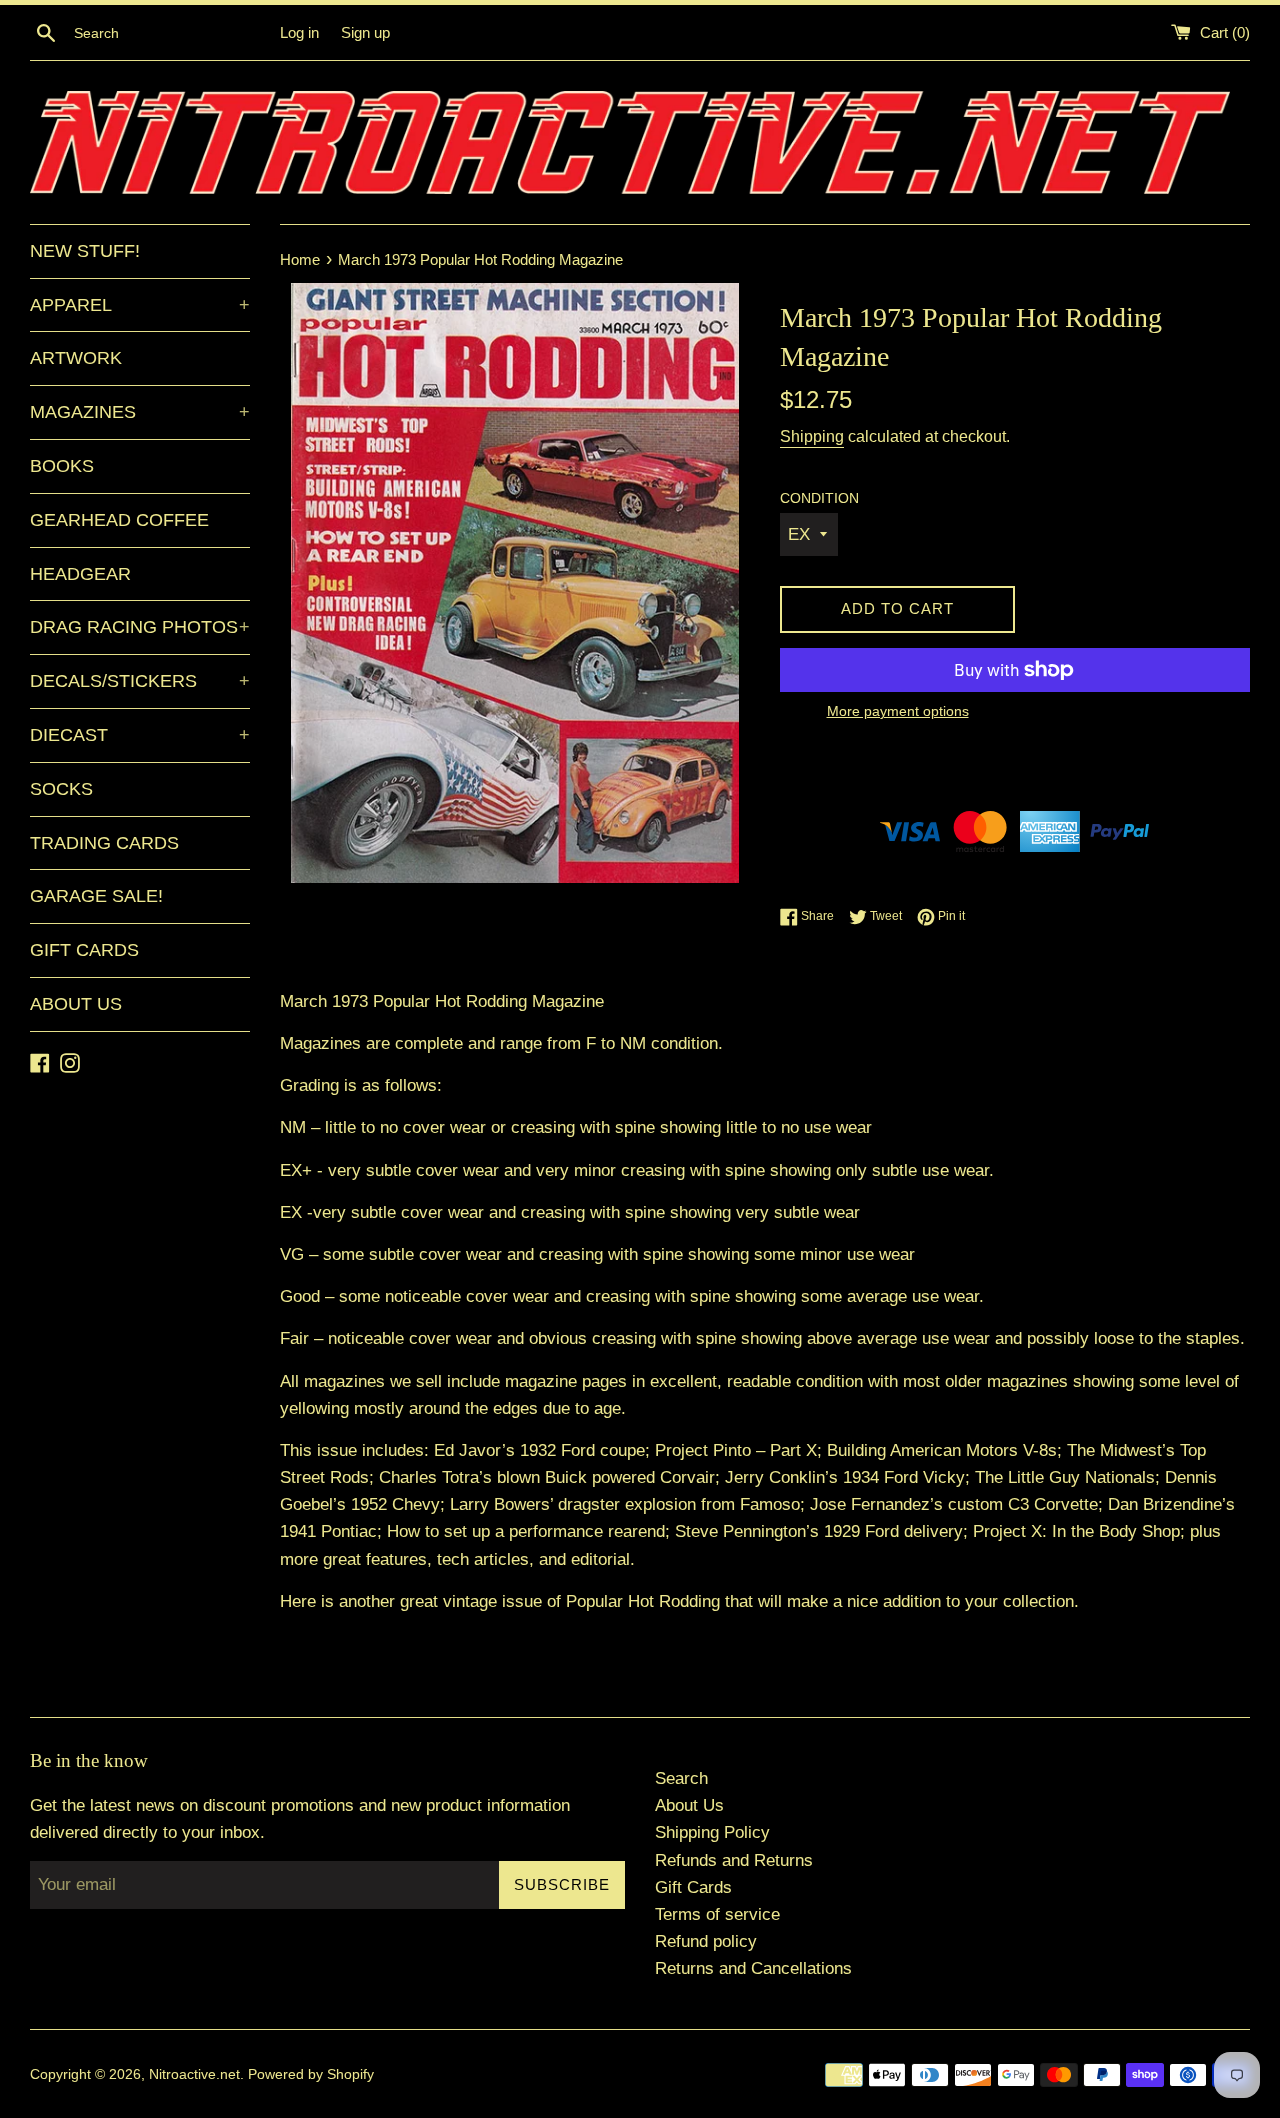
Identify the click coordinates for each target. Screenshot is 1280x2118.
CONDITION (819, 498)
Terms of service (717, 1914)
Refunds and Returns (734, 1860)
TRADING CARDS (104, 843)
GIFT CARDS (84, 950)
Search (681, 1778)
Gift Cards (693, 1887)
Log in (299, 32)
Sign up (365, 32)
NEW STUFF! (85, 251)
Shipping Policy (712, 1832)
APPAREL (140, 305)
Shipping (812, 436)
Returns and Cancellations (753, 1968)
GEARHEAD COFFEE (119, 520)
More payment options (898, 711)
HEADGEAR (80, 574)
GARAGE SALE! (96, 896)
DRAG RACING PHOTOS (140, 627)
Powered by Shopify (311, 2074)
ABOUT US (76, 1004)
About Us (689, 1805)
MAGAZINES (140, 412)
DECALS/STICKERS (140, 681)
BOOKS (62, 466)
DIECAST (140, 735)
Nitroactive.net (194, 2074)
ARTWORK (76, 358)
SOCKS (61, 789)
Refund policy (706, 1941)
